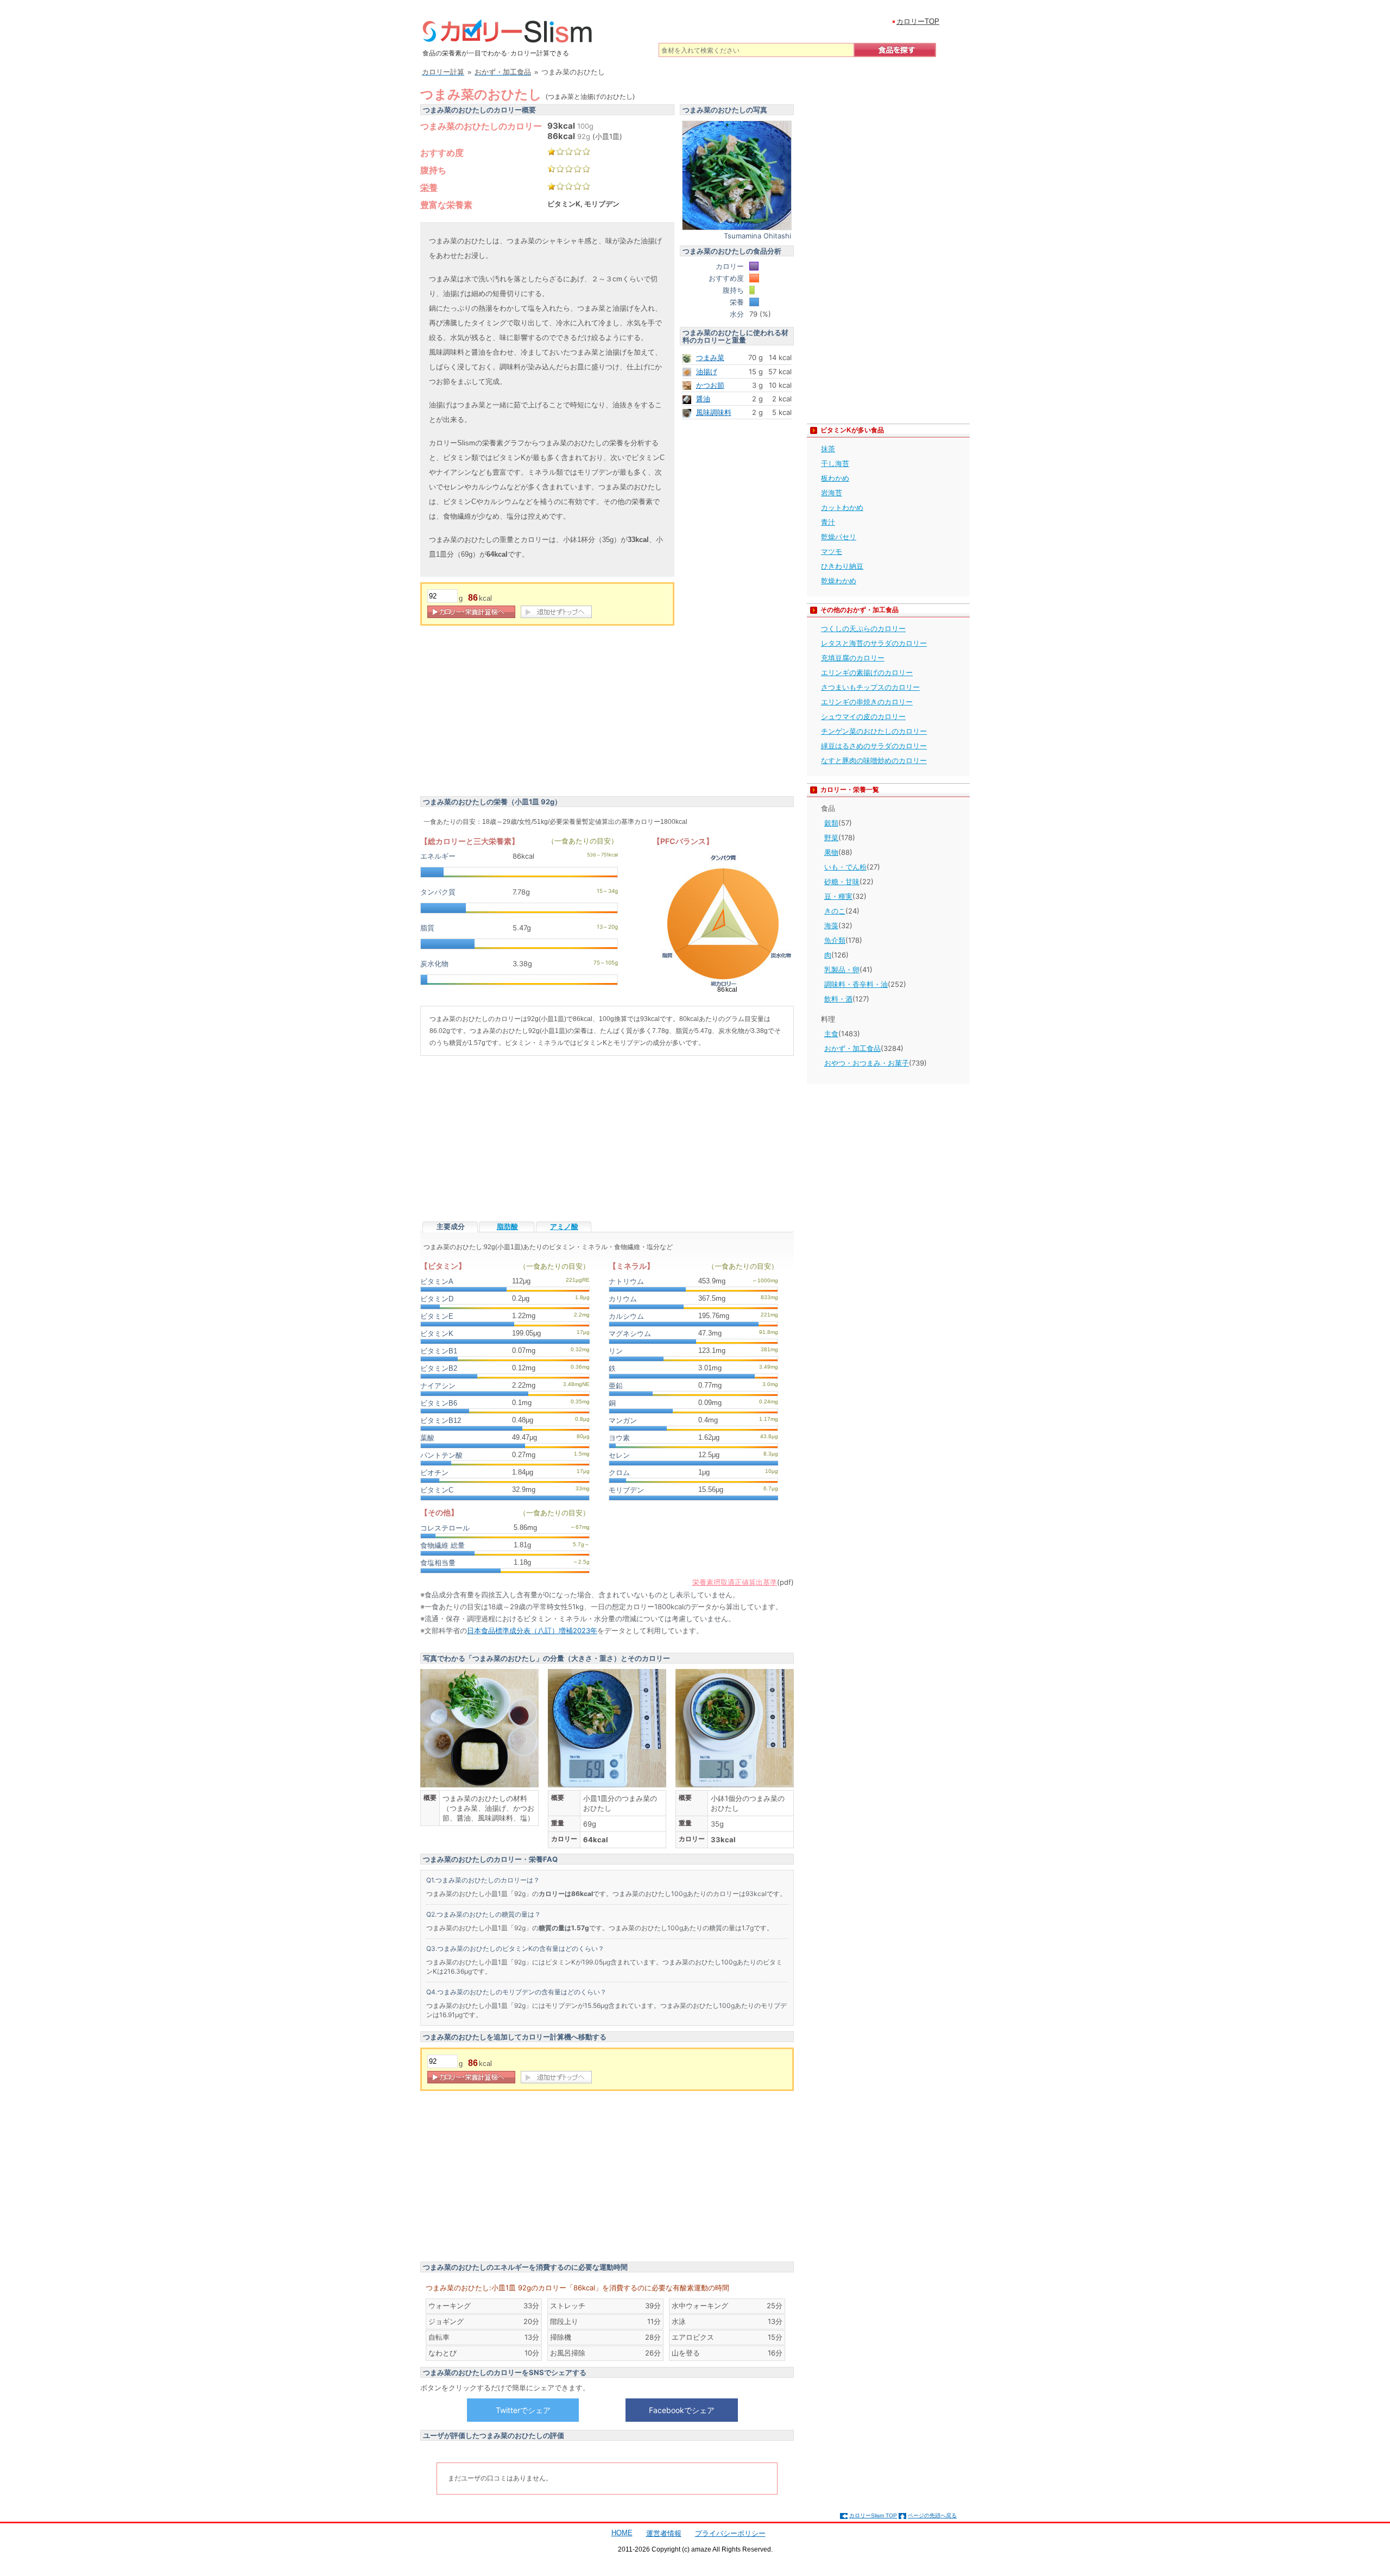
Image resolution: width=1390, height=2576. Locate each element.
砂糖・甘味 (842, 881)
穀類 (831, 823)
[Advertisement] (511, 713)
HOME (622, 2533)
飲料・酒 (838, 999)
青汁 (828, 522)
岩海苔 (832, 493)
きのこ (835, 911)
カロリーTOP (918, 21)
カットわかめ (842, 507)
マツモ (832, 551)
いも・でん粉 (845, 867)
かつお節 (710, 385)
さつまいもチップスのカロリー (870, 687)
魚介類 (835, 940)
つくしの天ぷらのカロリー (863, 628)
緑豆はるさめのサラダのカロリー (874, 746)
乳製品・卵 (842, 969)
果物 (831, 852)
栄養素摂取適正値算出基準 (735, 1582)
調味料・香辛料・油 (856, 984)
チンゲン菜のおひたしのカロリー (874, 731)
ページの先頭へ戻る (932, 2515)
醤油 (703, 399)
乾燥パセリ (839, 537)
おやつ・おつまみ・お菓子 (867, 1063)
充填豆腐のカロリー (853, 658)
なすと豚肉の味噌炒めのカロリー (874, 760)
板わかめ (835, 478)
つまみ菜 (710, 357)
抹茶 (828, 449)
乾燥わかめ (839, 581)
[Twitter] (523, 2410)
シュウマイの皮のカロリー (863, 716)
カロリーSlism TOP (873, 2515)
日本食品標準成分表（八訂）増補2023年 (532, 1630)
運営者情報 (664, 2533)
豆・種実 (838, 896)
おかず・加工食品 (852, 1048)
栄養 (429, 187)
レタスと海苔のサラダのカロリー (874, 643)
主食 (831, 1034)
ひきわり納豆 (842, 566)
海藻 (831, 925)
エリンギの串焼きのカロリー (867, 702)
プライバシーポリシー (730, 2533)
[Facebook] (681, 2410)
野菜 (831, 837)
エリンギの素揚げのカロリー (867, 672)
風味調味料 (714, 412)
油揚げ (707, 371)
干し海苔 (835, 463)
